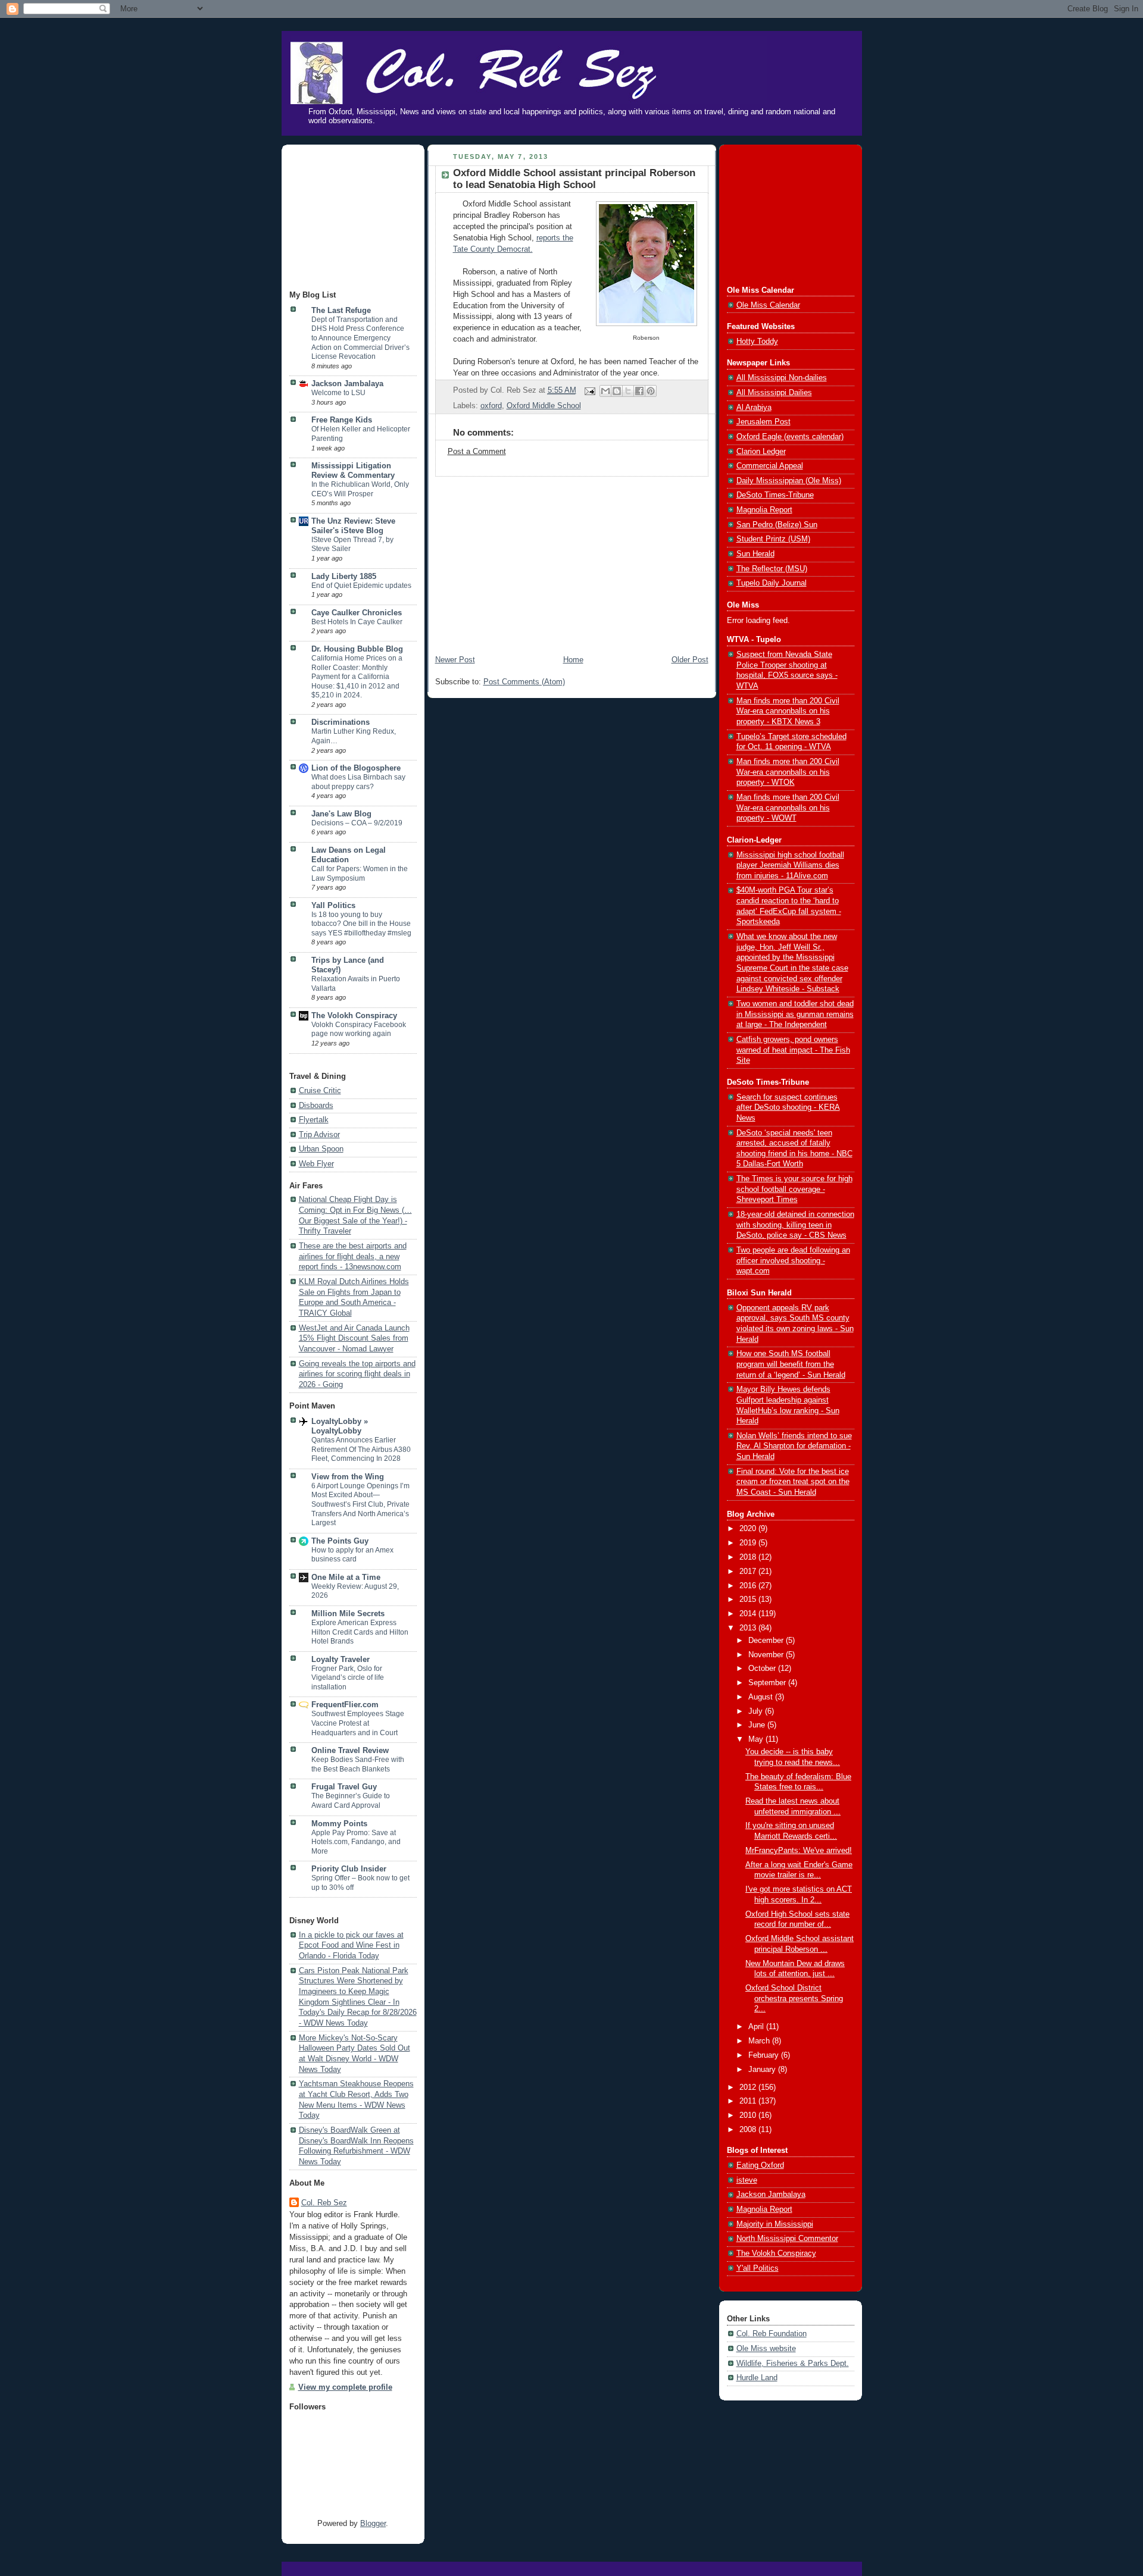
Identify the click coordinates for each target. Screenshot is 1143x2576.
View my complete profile (345, 2387)
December (767, 1641)
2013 (749, 1628)
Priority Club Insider (349, 1869)
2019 (749, 1543)
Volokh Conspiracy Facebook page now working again (359, 1029)
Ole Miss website (766, 2349)
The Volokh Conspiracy (354, 1016)
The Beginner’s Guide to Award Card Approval (351, 1801)
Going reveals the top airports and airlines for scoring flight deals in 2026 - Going (357, 1374)
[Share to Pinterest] (651, 391)
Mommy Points (339, 1824)
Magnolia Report (764, 510)
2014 (749, 1614)
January (763, 2070)
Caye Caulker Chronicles (357, 613)
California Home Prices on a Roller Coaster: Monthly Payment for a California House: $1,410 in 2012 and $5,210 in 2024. (357, 677)
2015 (749, 1600)
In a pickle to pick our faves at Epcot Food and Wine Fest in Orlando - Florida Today (351, 1946)
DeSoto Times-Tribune (775, 495)
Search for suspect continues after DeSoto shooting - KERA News (788, 1108)
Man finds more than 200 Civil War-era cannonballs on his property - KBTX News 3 (788, 711)
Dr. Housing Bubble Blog (357, 649)
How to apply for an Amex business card (352, 1555)
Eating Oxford (760, 2165)
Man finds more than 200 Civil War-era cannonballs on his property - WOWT (788, 808)
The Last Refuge (341, 311)
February (765, 2055)
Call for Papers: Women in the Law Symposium (360, 874)
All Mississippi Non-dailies (782, 378)
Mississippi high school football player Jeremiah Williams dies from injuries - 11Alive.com (790, 866)
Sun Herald (755, 554)
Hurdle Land (757, 2378)
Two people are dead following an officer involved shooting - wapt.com (793, 1261)
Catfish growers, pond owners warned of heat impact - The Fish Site (793, 1050)
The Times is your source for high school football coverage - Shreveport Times (794, 1189)
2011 (749, 2101)
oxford (491, 406)
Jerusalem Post (763, 422)
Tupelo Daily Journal (772, 583)
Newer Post (455, 660)
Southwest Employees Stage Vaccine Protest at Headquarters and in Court (358, 1723)
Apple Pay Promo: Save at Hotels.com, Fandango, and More (356, 1842)
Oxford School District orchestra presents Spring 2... (794, 1998)
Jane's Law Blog (341, 814)
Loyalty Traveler (341, 1660)
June (758, 1725)
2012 (749, 2087)
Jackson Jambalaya (347, 384)
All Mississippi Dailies (774, 393)
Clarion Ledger (761, 452)
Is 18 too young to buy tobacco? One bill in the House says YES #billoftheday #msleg (361, 924)
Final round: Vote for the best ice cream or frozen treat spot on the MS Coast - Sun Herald (793, 1482)
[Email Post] (589, 390)
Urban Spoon (321, 1149)
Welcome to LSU (338, 393)
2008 (749, 2130)
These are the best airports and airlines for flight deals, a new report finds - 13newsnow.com (353, 1256)
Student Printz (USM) (773, 539)
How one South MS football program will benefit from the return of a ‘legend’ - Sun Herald (791, 1364)
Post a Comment (477, 452)
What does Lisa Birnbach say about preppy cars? (358, 782)
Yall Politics (333, 906)
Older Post (690, 660)
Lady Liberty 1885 (344, 577)
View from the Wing (348, 1477)
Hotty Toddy (757, 342)
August (762, 1697)
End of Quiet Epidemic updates (361, 586)
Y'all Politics (758, 2268)
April (757, 2027)
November (767, 1655)
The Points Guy (340, 1541)
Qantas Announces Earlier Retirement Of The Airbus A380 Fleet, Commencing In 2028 (361, 1449)
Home (573, 660)
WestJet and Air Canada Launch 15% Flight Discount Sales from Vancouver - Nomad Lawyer (354, 1339)
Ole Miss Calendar (768, 305)
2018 (749, 1557)
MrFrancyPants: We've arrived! (799, 1851)
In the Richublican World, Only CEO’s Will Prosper (360, 489)
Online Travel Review (350, 1751)
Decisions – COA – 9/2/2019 (357, 823)
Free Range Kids (342, 420)
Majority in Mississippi (775, 2224)
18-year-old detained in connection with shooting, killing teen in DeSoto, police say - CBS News (795, 1225)
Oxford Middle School (544, 406)
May (757, 1739)
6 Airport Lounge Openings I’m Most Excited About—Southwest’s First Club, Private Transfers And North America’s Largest (360, 1504)
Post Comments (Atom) (524, 682)
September (768, 1683)
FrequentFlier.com (345, 1705)
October (763, 1669)
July (757, 1711)
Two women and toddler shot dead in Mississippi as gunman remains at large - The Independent (795, 1014)
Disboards (316, 1106)
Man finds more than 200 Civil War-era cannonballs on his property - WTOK (788, 772)
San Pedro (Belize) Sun (777, 525)
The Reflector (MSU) (772, 569)
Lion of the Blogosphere (356, 768)
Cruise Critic (320, 1091)
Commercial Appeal (770, 466)
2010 (749, 2115)
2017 (749, 1572)
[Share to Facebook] (639, 391)
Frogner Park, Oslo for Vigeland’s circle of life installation (348, 1678)
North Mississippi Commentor (787, 2239)
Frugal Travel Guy (344, 1787)
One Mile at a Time (346, 1577)
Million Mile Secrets (348, 1614)
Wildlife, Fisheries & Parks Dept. (793, 2364)
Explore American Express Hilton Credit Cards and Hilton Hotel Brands (360, 1632)
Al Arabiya (754, 408)
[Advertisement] (349, 218)
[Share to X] (628, 391)
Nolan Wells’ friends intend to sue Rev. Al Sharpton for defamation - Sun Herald (794, 1446)
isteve (747, 2180)
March (760, 2041)
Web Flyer (316, 1164)
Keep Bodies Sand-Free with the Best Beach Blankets (358, 1764)
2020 (749, 1529)
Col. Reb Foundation (772, 2334)
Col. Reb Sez (324, 2203)
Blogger (373, 2524)
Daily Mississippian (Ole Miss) (789, 481)
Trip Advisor (319, 1135)
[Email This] (605, 391)
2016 (749, 1586)
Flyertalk (314, 1120)
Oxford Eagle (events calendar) (790, 437)
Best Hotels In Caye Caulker (357, 622)
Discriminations (341, 722)
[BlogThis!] (617, 391)
